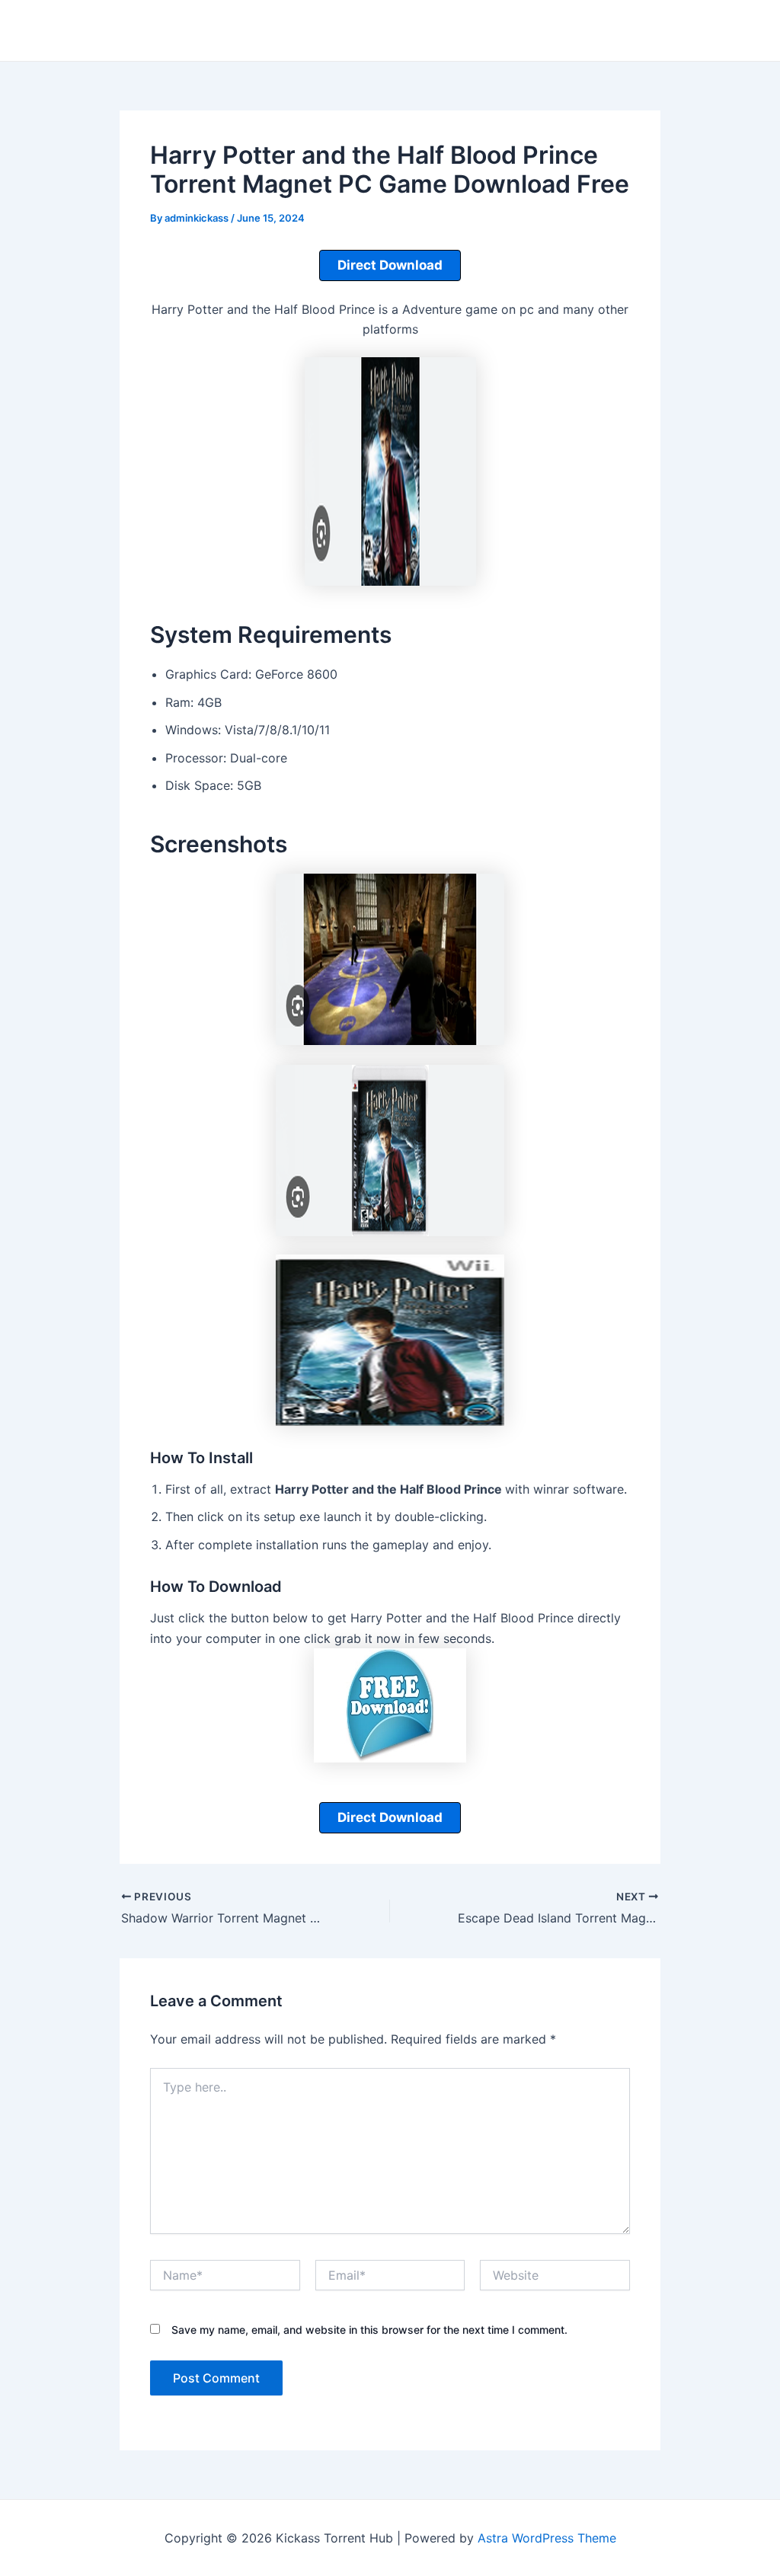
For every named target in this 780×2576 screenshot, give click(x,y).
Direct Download (390, 265)
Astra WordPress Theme (547, 2538)
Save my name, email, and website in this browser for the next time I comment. (369, 2330)
